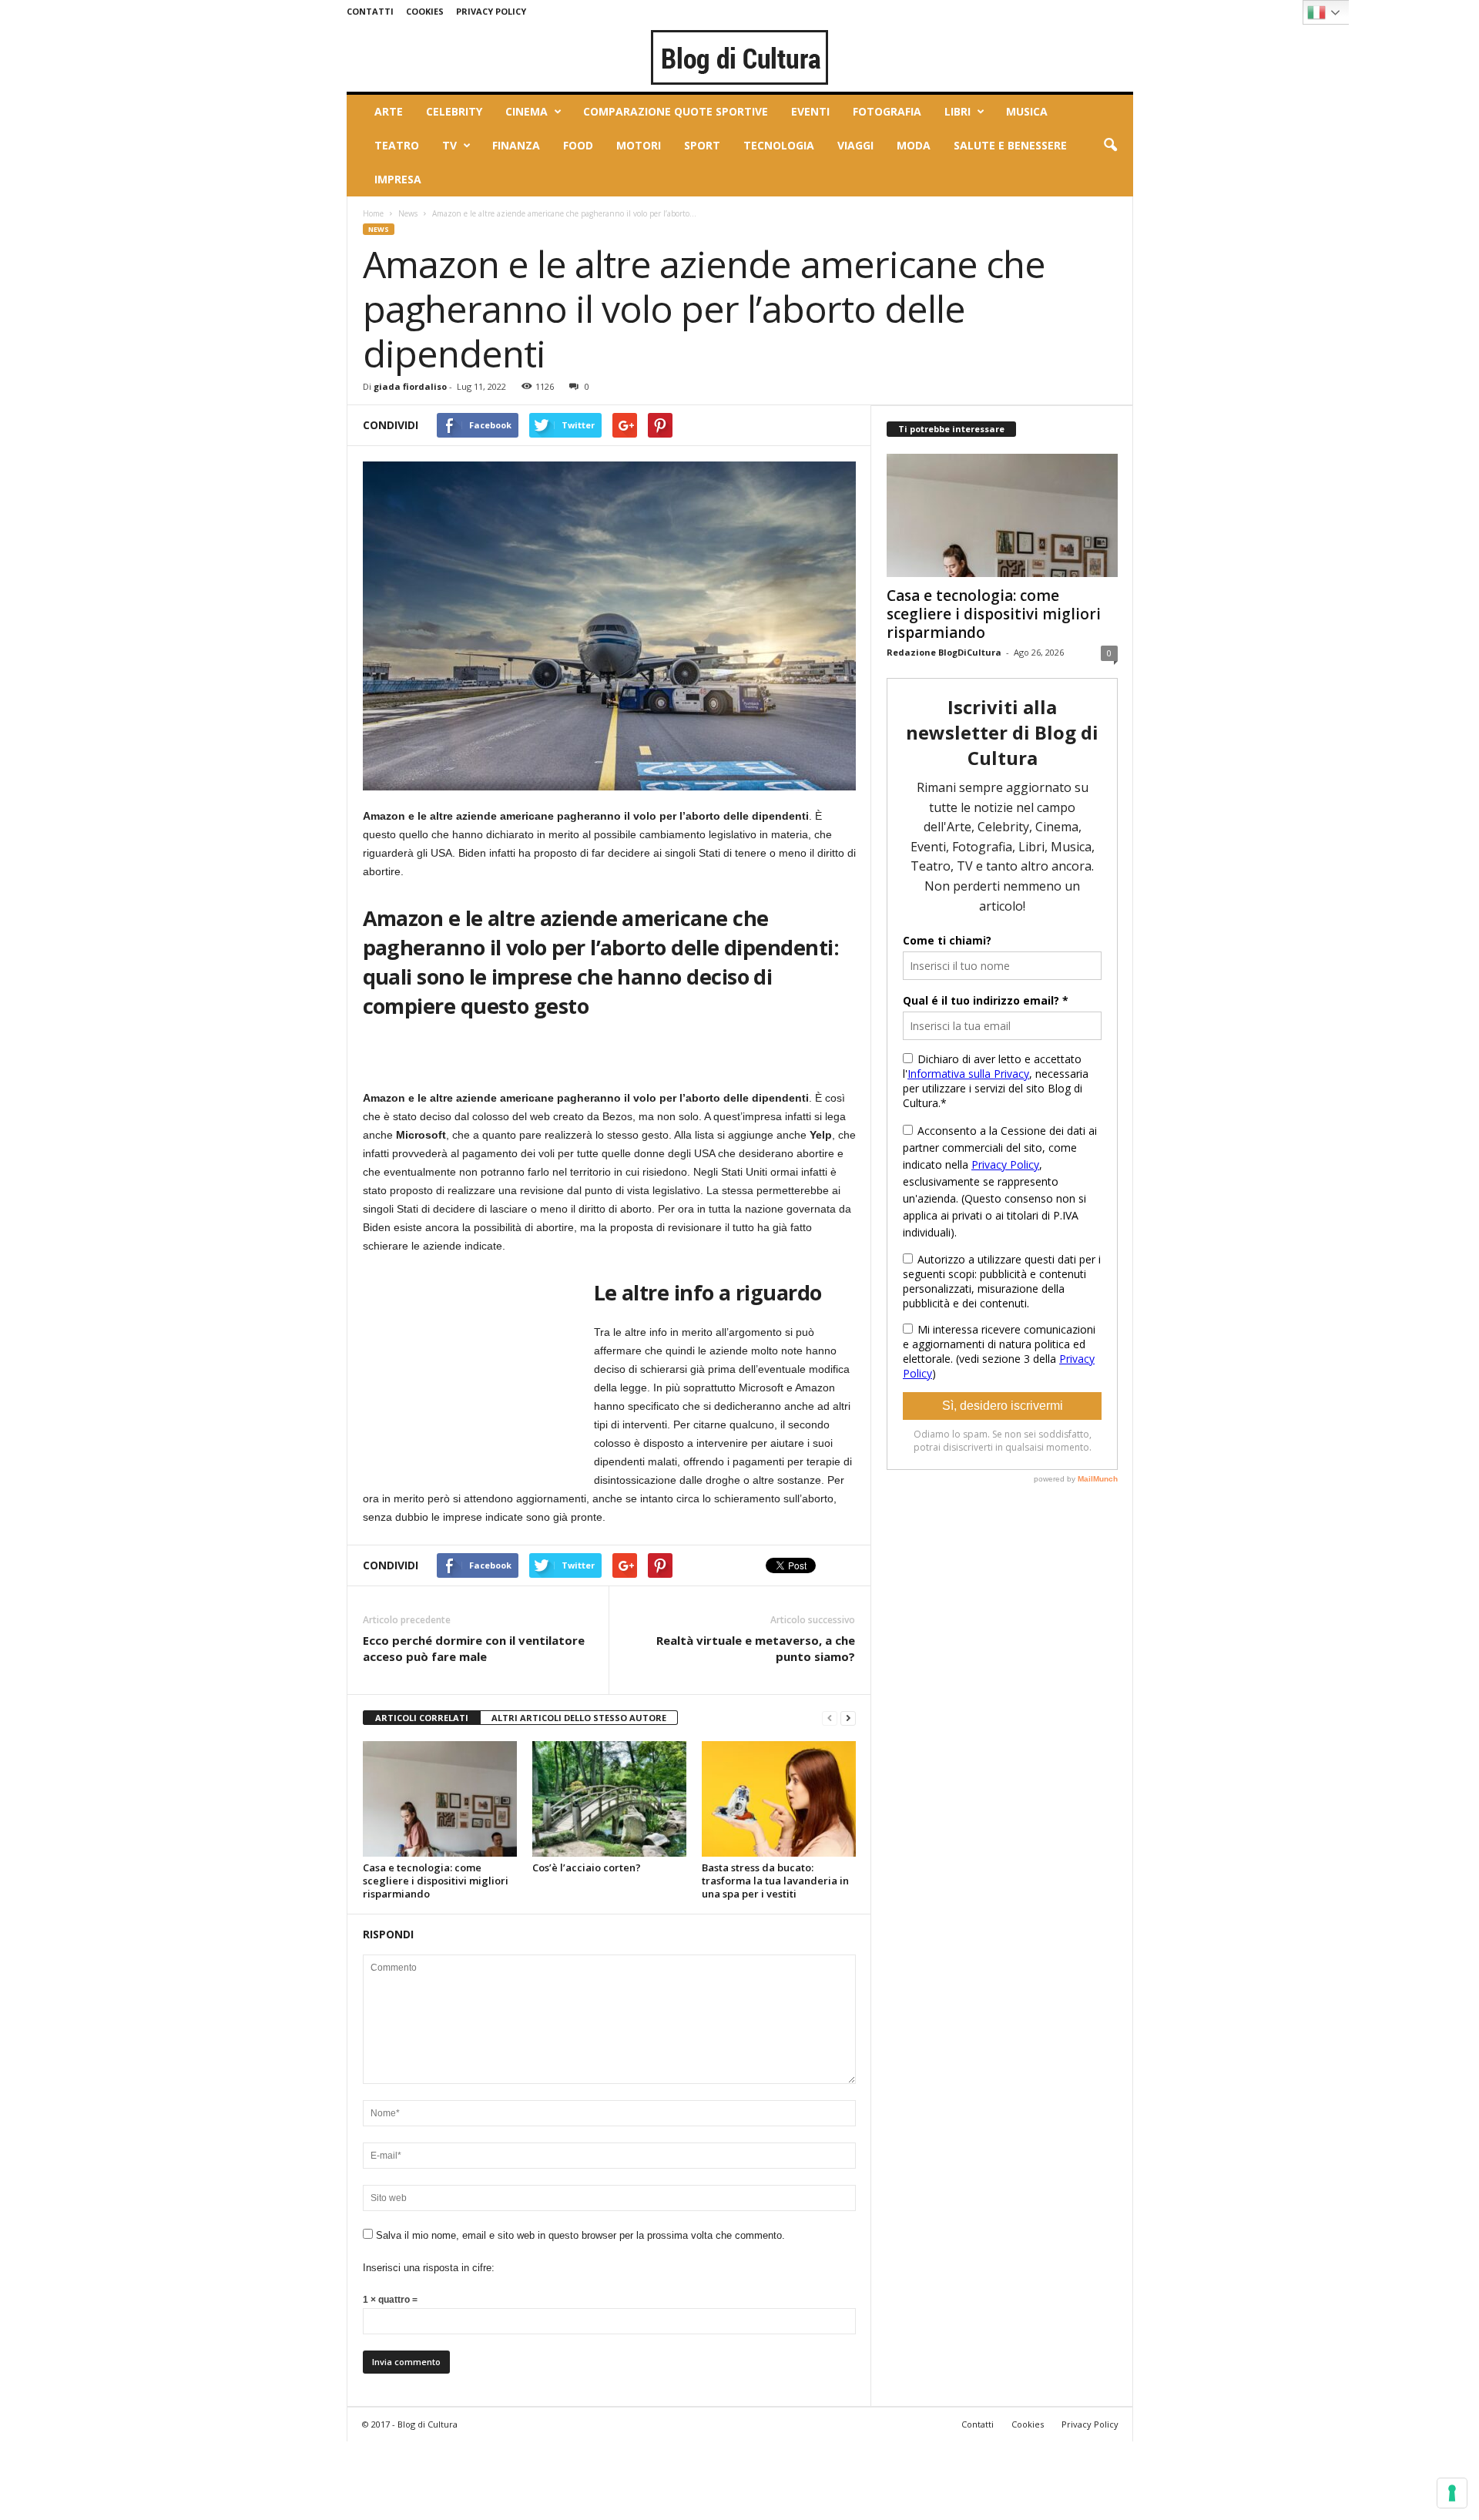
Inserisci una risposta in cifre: (429, 2268)
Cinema (527, 111)
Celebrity (454, 111)
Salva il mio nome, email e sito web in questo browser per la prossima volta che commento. (580, 2235)
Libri (957, 111)
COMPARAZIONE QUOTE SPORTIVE (676, 111)
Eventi (810, 111)
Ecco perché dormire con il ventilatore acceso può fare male (474, 1648)
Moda (914, 145)
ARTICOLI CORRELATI (422, 1718)
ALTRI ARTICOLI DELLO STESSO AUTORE (579, 1718)
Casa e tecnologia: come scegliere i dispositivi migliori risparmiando (436, 1881)
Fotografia (887, 111)
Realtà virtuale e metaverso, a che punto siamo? (756, 1648)
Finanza (516, 145)
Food (578, 145)
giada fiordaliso (410, 386)
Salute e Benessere (1010, 145)
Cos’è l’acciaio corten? (587, 1867)
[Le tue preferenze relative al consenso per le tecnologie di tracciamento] (1452, 2493)
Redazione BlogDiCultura (944, 652)
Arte (389, 111)
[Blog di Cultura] (740, 57)
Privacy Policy (491, 11)
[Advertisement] (478, 1370)
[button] (1110, 146)
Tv (449, 145)
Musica (1027, 111)
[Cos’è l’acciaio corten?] (609, 1799)
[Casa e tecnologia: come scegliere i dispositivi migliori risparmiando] (440, 1799)
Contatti (370, 11)
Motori (639, 145)
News (408, 213)
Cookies (425, 11)
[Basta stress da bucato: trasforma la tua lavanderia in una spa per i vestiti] (779, 1799)
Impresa (398, 179)
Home (373, 213)
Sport (702, 145)
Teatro (397, 145)
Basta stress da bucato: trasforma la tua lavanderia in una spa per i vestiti (775, 1881)
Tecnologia (779, 145)
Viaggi (855, 145)
